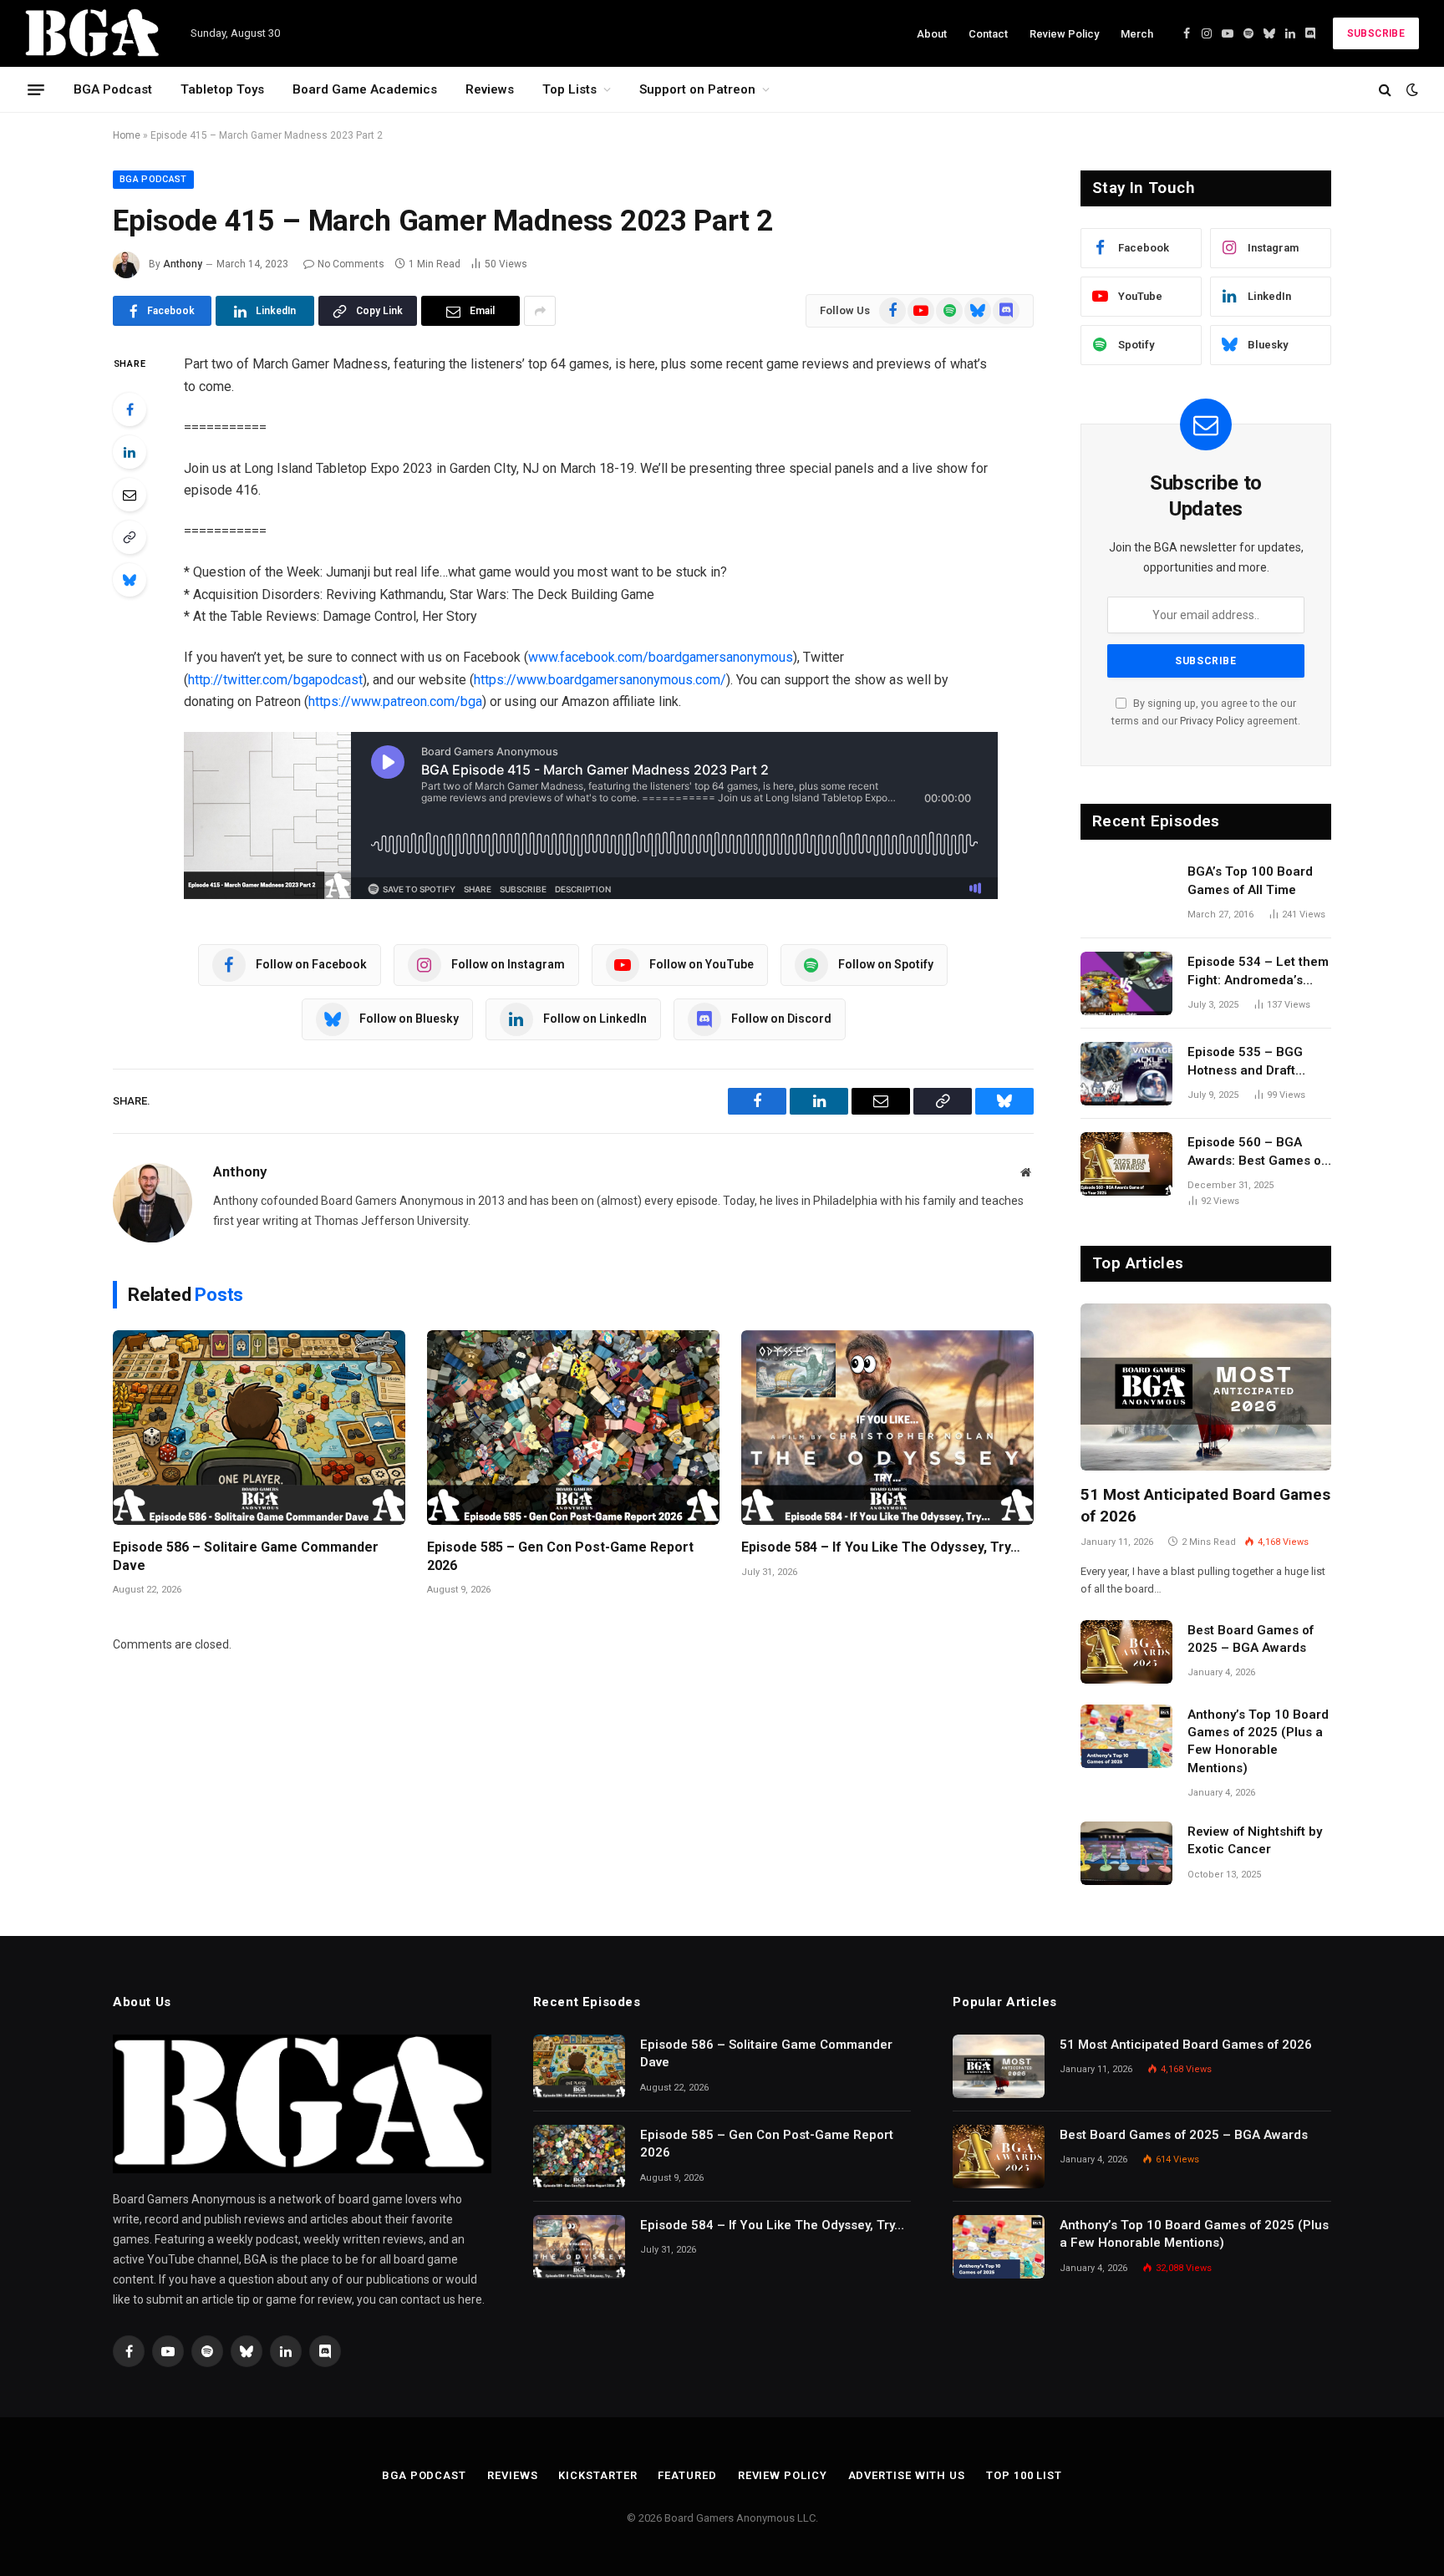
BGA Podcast (113, 89)
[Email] (130, 495)
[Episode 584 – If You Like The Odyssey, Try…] (887, 1428)
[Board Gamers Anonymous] (93, 33)
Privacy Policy (1212, 721)
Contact (988, 34)
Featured (687, 2475)
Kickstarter (597, 2475)
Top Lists (569, 89)
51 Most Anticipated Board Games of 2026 (1205, 1505)
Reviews (490, 89)
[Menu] (36, 89)
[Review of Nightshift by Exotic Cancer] (1126, 1853)
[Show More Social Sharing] (540, 311)
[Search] (1385, 90)
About (932, 34)
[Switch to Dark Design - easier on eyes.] (1411, 89)
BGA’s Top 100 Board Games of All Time (1250, 880)
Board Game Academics (365, 89)
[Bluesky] (130, 580)
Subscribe (1376, 33)
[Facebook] (130, 409)
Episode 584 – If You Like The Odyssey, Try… (881, 1547)
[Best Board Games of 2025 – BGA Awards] (1126, 1652)
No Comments (351, 264)
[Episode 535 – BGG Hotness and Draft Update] (1126, 1074)
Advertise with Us (907, 2475)
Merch (1137, 34)
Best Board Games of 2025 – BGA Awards (1251, 1639)
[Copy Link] (130, 537)
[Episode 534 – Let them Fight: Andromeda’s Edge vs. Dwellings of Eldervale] (1126, 983)
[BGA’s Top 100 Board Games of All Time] (1126, 893)
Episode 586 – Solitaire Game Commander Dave (246, 1556)
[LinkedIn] (130, 452)
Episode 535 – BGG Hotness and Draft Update (1245, 1062)
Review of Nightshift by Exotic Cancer (1255, 1840)
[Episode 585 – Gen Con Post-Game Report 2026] (573, 1428)
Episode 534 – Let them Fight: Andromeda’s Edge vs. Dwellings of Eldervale (1258, 972)
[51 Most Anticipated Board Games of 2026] (1206, 1387)
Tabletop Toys (222, 89)
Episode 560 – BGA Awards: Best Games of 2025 (1256, 1152)
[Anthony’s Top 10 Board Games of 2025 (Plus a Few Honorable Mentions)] (1126, 1736)
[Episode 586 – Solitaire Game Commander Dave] (259, 1428)
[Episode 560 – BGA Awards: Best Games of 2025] (1126, 1164)
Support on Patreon (697, 89)
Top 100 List (1024, 2475)
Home (127, 135)
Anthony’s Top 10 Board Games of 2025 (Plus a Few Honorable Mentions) (1258, 1741)
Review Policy (1064, 34)
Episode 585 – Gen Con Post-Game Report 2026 (560, 1556)
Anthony (183, 264)
